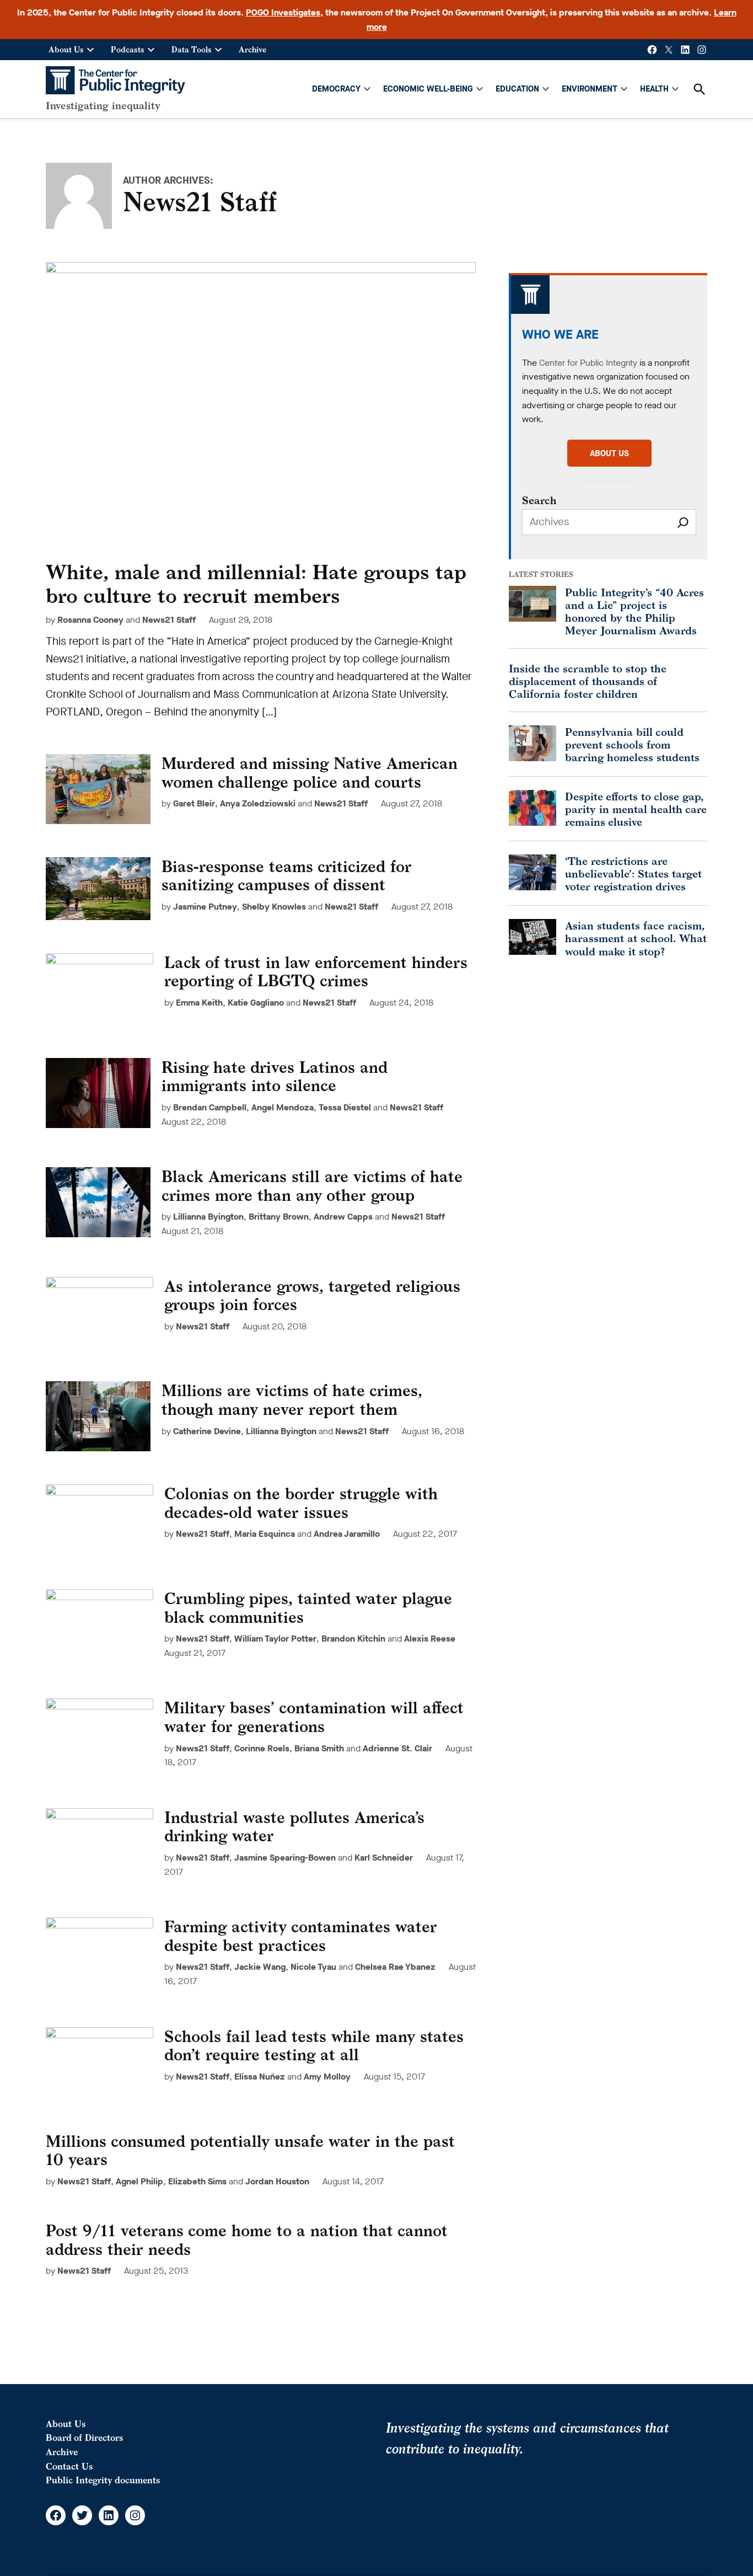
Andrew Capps (343, 1217)
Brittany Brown (279, 1217)
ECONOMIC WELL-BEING (428, 89)
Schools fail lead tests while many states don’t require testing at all (314, 2046)
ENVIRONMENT (590, 89)
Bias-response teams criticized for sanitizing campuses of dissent (287, 876)
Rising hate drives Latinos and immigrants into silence (275, 1076)
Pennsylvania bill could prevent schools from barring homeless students (632, 744)
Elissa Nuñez (260, 2077)
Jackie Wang (260, 1967)
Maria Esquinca (265, 1534)
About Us (66, 49)
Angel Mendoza (283, 1107)
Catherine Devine (207, 1431)
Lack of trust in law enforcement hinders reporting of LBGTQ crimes (316, 972)
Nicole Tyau (313, 1967)
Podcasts (128, 49)
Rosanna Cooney (90, 620)
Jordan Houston (277, 2181)
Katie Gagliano (256, 1003)
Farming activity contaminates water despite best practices (301, 1936)
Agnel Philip (139, 2181)
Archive (252, 49)
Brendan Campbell (210, 1107)
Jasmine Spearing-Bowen (285, 1858)
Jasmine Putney (205, 907)
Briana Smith (319, 1748)
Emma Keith (199, 1003)
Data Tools (192, 49)
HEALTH (654, 89)
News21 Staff (169, 620)
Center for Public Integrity (588, 363)
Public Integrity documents (103, 2480)
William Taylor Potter (275, 1639)
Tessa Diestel (345, 1107)
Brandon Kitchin (353, 1639)
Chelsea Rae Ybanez (395, 1967)
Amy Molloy (327, 2077)
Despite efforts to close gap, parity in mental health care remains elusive (636, 809)
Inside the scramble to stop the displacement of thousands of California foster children (588, 681)
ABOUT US (609, 453)
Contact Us (69, 2466)
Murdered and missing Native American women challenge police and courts (310, 773)
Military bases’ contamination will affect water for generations (314, 1717)
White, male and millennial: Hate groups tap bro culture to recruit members (256, 584)
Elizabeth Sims (197, 2181)
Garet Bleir (194, 803)
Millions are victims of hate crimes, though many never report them (292, 1400)
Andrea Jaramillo (347, 1534)
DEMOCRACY (336, 89)
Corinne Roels (262, 1748)
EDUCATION (517, 89)
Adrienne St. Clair (397, 1748)
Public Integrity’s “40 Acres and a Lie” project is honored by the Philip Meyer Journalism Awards (634, 611)
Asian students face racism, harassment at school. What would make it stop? (636, 938)
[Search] (683, 522)
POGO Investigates (283, 12)
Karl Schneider (384, 1858)
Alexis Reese (430, 1639)
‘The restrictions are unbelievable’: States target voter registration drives (633, 873)
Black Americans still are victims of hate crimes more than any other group (312, 1186)
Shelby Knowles (274, 907)
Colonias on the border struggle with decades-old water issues (301, 1503)
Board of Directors (84, 2438)
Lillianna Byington (208, 1217)
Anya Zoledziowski (258, 803)
